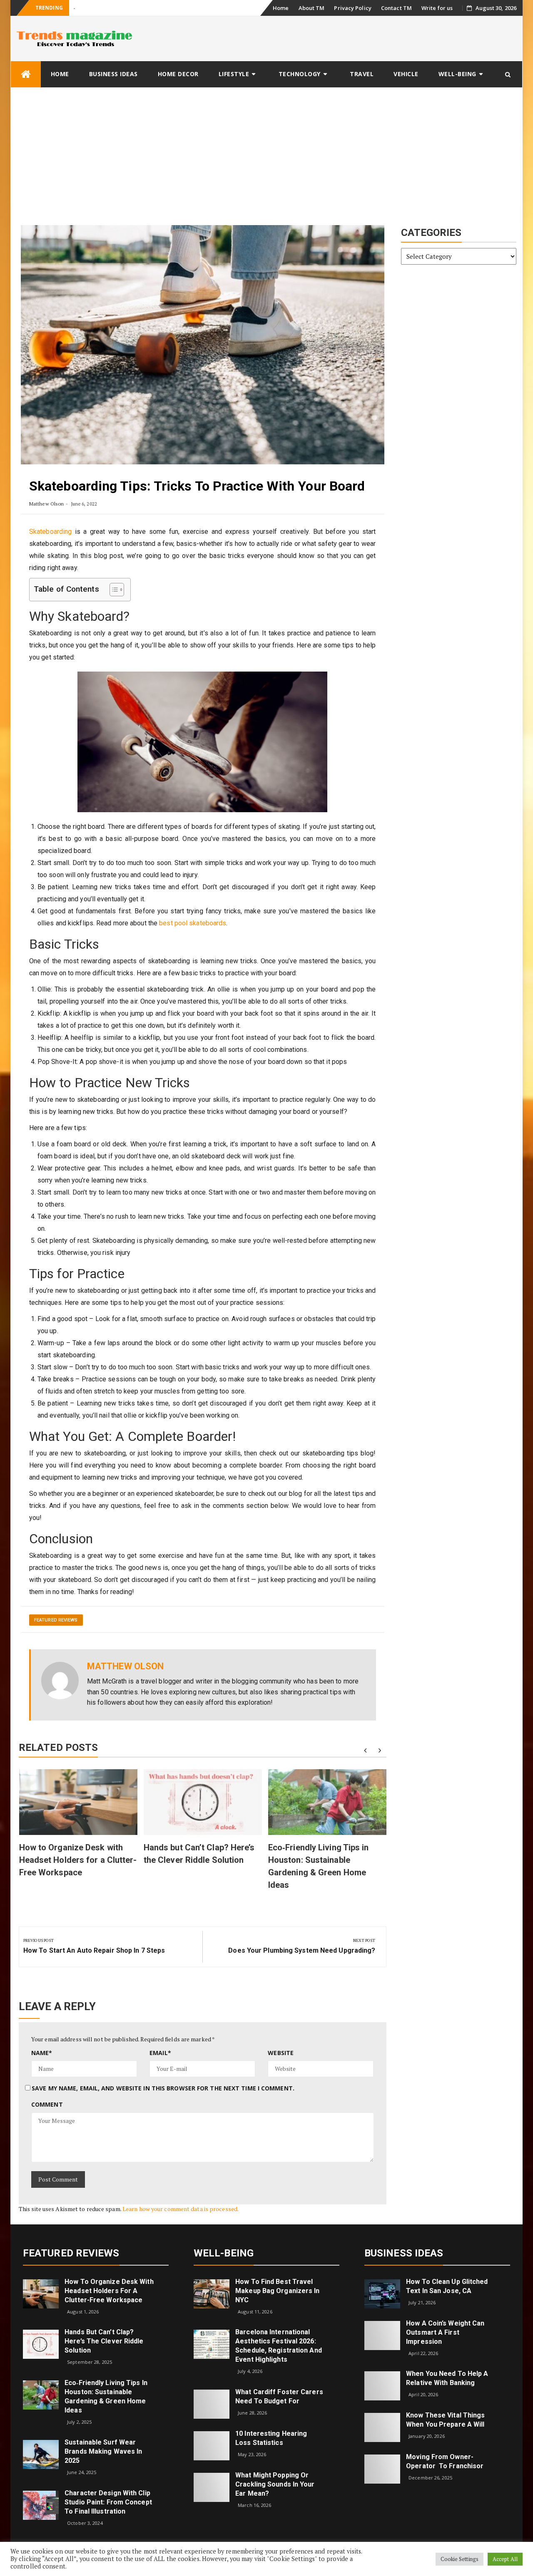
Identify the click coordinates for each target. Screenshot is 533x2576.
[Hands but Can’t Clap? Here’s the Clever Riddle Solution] (41, 2344)
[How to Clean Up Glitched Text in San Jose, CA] (382, 2293)
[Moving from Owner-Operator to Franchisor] (382, 2468)
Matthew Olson (46, 504)
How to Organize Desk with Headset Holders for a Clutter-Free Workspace (78, 1860)
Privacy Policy (352, 8)
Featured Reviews (56, 1620)
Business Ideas (113, 74)
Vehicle (406, 74)
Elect (79, 8)
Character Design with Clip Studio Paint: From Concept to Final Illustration (108, 2502)
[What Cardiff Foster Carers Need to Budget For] (212, 2403)
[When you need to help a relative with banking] (382, 2385)
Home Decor (178, 74)
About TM (312, 8)
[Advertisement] (266, 150)
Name (42, 2053)
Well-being (457, 74)
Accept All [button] (505, 2559)
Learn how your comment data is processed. (181, 2209)
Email (160, 2053)
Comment (47, 2104)
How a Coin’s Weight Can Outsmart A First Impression (445, 2332)
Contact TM (396, 8)
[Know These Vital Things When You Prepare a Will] (382, 2427)
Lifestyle (234, 74)
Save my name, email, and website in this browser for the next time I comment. (163, 2088)
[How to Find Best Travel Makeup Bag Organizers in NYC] (212, 2293)
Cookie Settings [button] (460, 2559)
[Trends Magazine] (26, 74)
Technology (300, 74)
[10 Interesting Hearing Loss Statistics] (212, 2445)
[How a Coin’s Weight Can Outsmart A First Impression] (382, 2334)
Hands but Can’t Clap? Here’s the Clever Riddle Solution (104, 2341)
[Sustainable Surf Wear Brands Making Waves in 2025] (41, 2454)
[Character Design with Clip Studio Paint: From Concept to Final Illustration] (41, 2505)
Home (281, 8)
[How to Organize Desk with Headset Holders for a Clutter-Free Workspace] (41, 2293)
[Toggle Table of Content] (113, 590)
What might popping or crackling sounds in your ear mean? (275, 2484)
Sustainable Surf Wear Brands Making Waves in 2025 (103, 2451)
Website (281, 2053)
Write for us (437, 8)
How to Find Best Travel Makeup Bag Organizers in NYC (277, 2291)
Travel (362, 74)
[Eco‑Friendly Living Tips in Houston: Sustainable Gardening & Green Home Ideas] (41, 2394)
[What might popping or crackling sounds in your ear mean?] (212, 2486)
